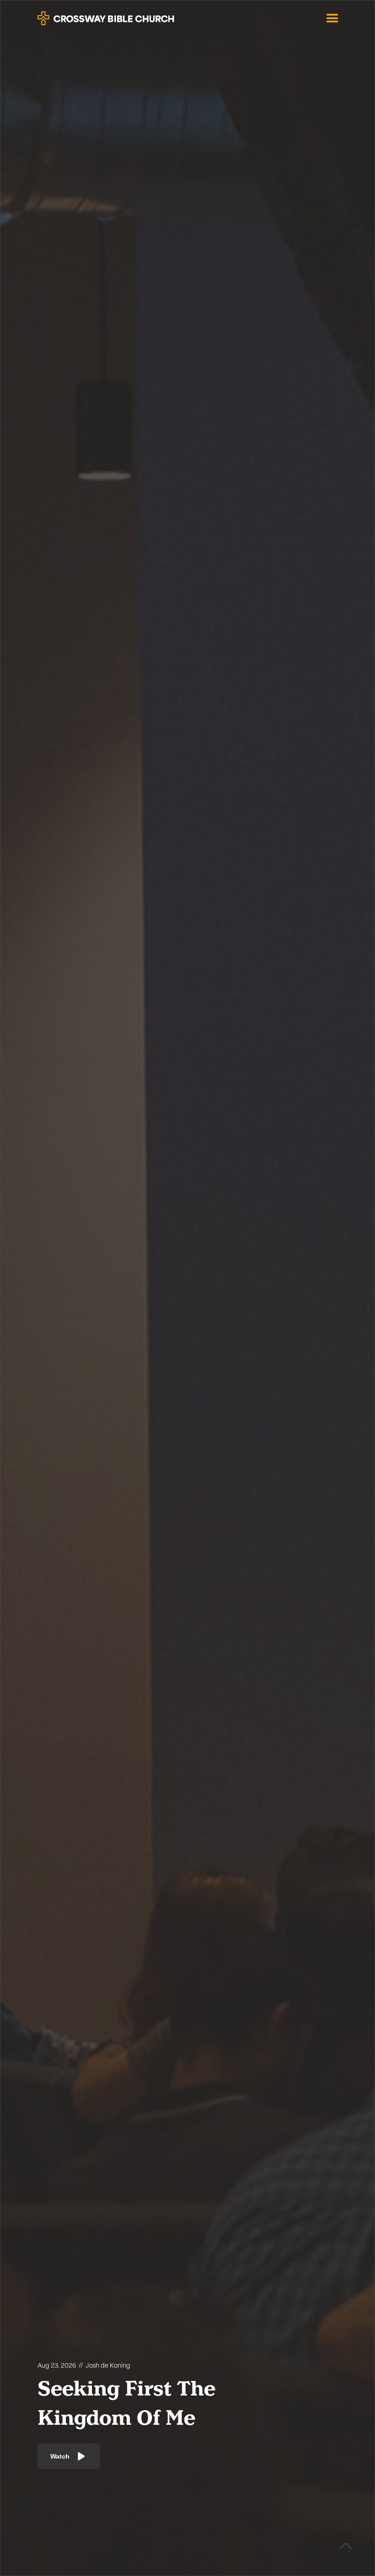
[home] (106, 15)
